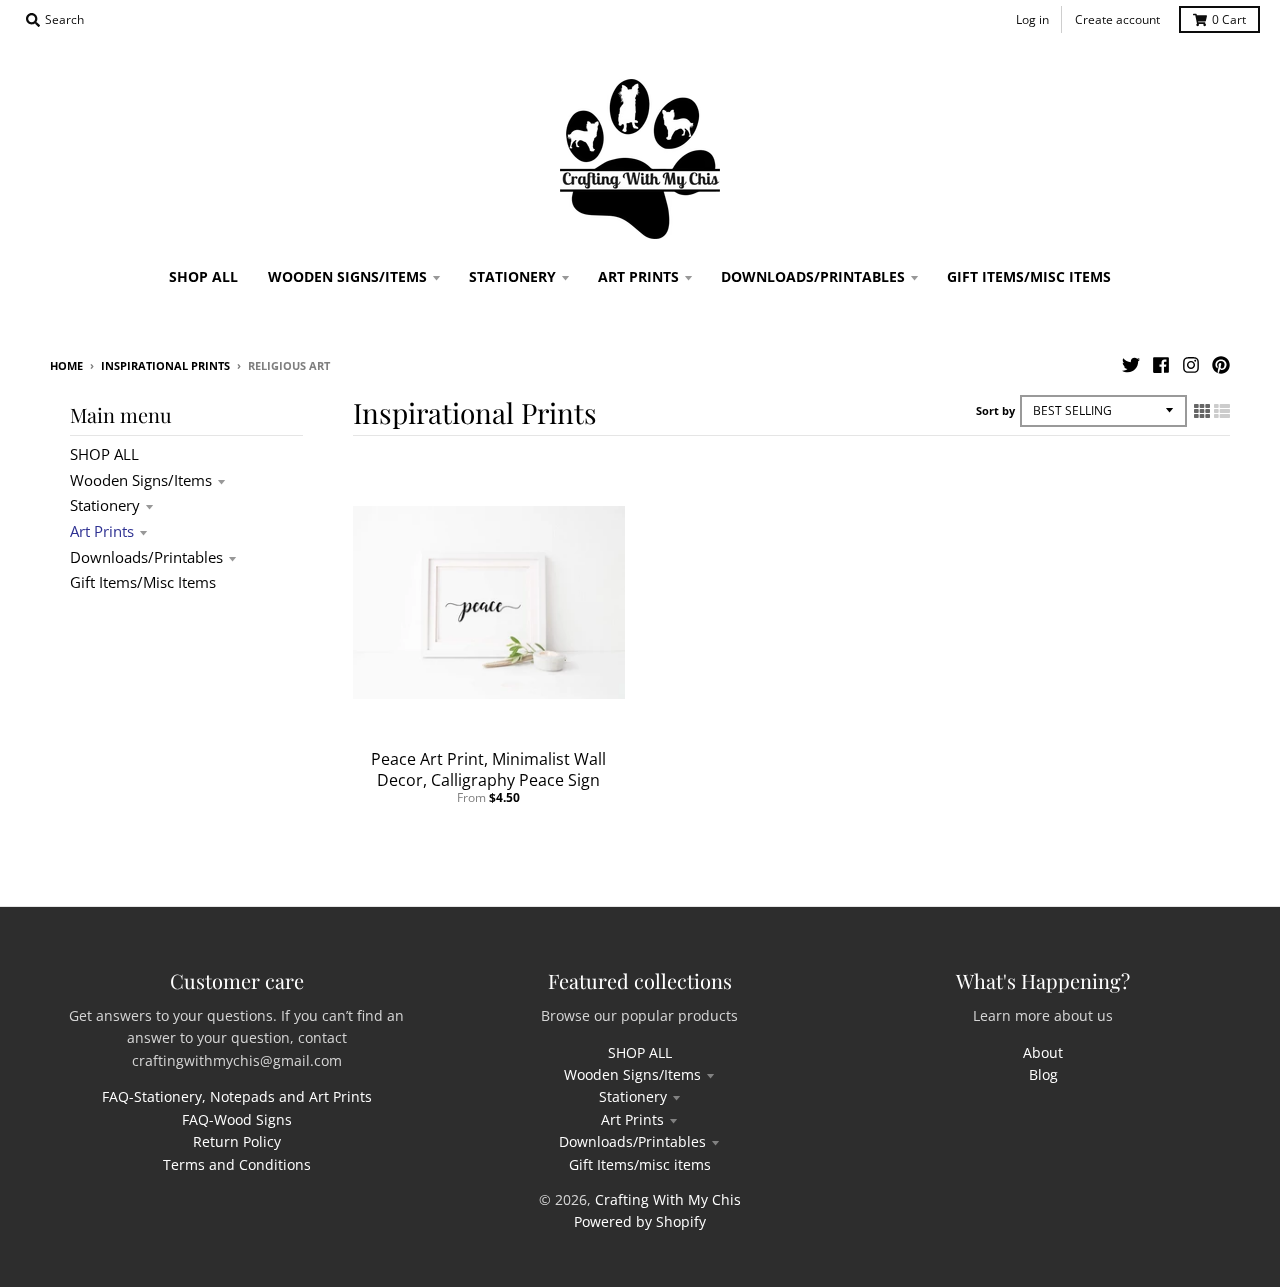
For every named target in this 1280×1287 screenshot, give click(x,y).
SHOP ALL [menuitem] (203, 276)
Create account (1117, 19)
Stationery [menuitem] (512, 276)
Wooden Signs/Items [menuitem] (347, 276)
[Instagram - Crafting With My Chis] (1191, 365)
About (1043, 1052)
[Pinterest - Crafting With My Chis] (1221, 365)
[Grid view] (1202, 411)
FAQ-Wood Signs (237, 1119)
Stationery (105, 505)
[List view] (1222, 411)
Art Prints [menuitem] (638, 276)
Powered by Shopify (640, 1221)
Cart (1229, 19)
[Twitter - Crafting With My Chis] (1131, 365)
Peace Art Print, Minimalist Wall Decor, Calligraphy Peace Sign (488, 769)
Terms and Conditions (237, 1164)
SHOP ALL (104, 454)
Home (66, 365)
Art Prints (102, 531)
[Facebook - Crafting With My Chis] (1161, 365)
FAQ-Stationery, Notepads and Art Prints (237, 1096)
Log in (1032, 19)
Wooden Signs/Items (141, 480)
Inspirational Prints (165, 365)
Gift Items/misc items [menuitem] (1029, 276)
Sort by (995, 410)
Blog (1043, 1074)
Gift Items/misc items (143, 582)
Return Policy (237, 1141)
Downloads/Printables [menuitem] (813, 276)
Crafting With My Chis (668, 1199)
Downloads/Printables (146, 557)
